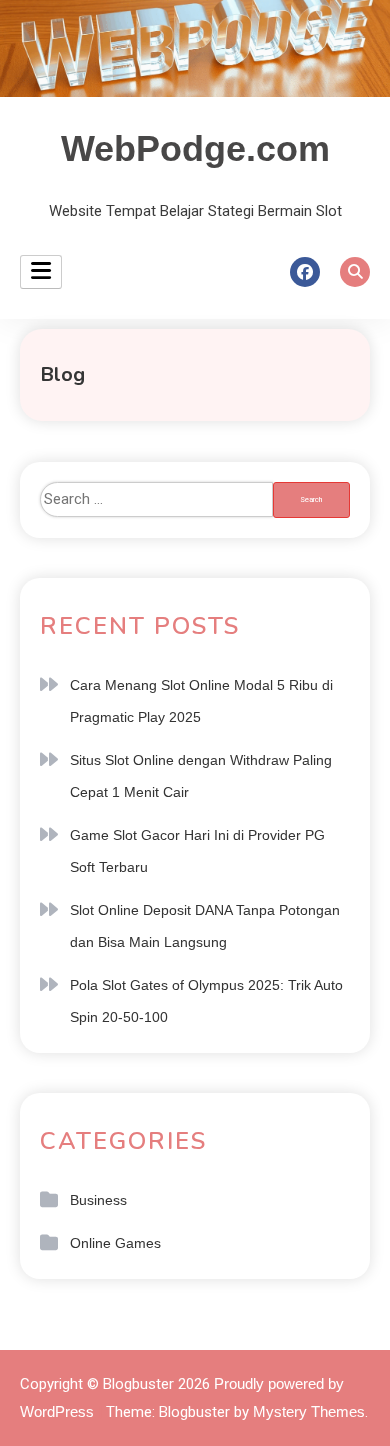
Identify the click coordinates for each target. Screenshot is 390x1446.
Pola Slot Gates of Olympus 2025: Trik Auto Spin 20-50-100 (206, 1001)
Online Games (115, 1243)
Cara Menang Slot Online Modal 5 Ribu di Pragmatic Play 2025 (201, 701)
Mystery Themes (309, 1411)
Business (98, 1200)
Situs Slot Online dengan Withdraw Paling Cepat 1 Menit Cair (201, 776)
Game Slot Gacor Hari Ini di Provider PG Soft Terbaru (197, 851)
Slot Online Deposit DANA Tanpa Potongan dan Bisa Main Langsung (205, 926)
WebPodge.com (195, 148)
